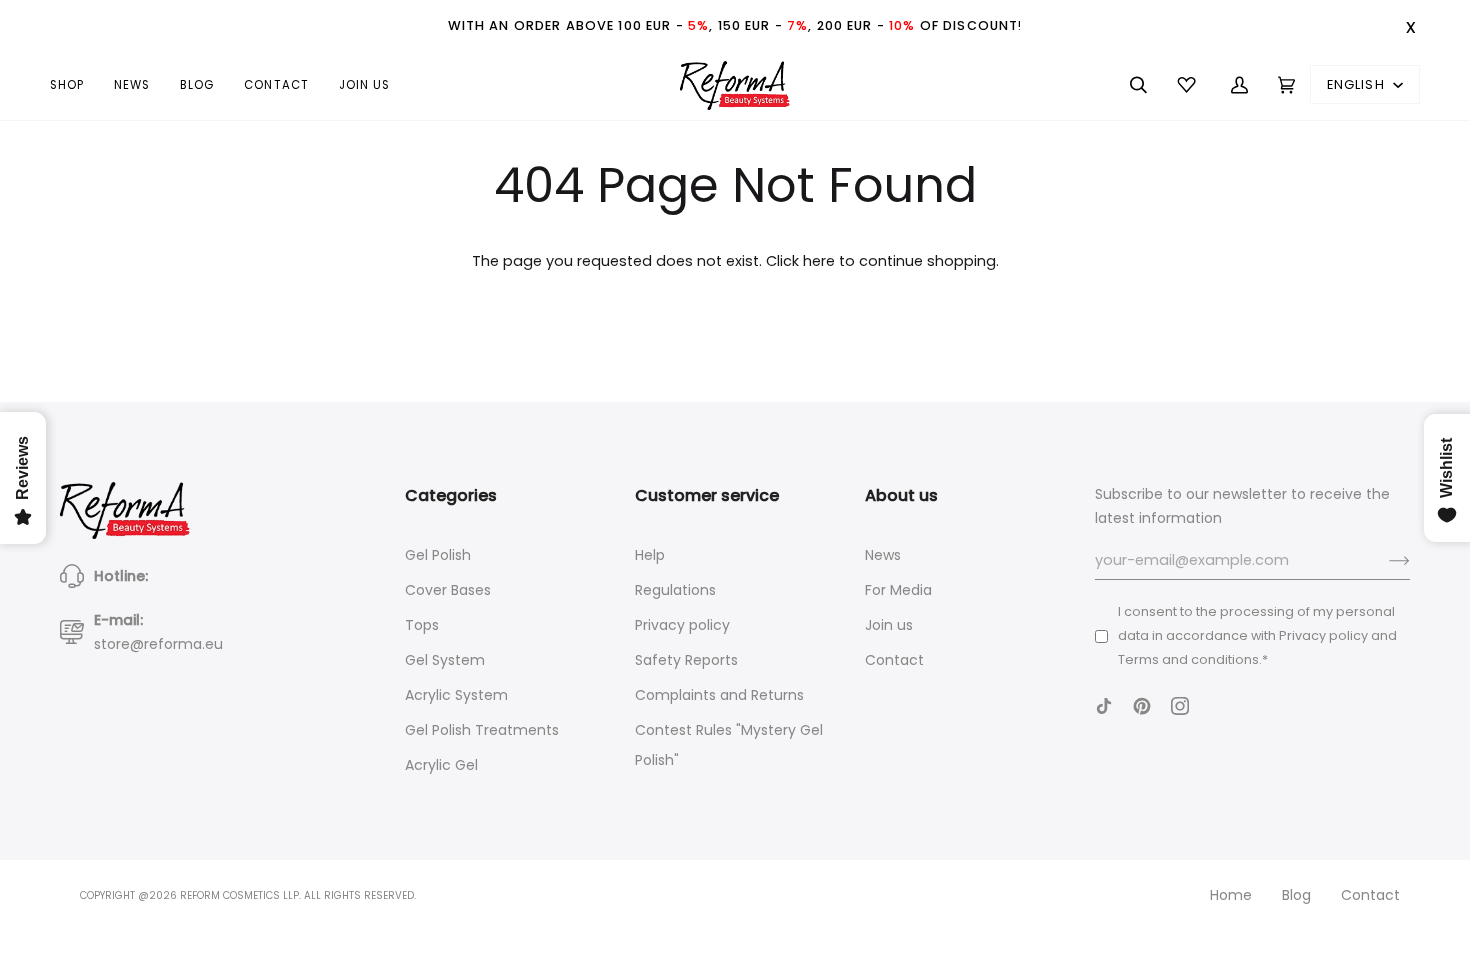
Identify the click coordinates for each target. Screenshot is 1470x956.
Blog (1296, 895)
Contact (894, 660)
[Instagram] (1180, 706)
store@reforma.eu (158, 644)
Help (650, 555)
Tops (422, 625)
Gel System (445, 660)
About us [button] (901, 495)
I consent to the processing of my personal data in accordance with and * (1257, 635)
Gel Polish (438, 555)
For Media (898, 590)
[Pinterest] (1142, 706)
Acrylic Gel (441, 765)
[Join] (1383, 561)
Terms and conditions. (1190, 659)
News (883, 555)
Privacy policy (682, 625)
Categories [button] (451, 495)
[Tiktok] (1104, 706)
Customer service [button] (707, 495)
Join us (889, 625)
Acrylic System (456, 695)
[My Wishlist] (1189, 85)
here (819, 261)
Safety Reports (686, 660)
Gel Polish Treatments (482, 730)
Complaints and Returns (719, 695)
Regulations (675, 590)
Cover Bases (448, 590)
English (1358, 84)
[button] (74, 85)
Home (1231, 895)
